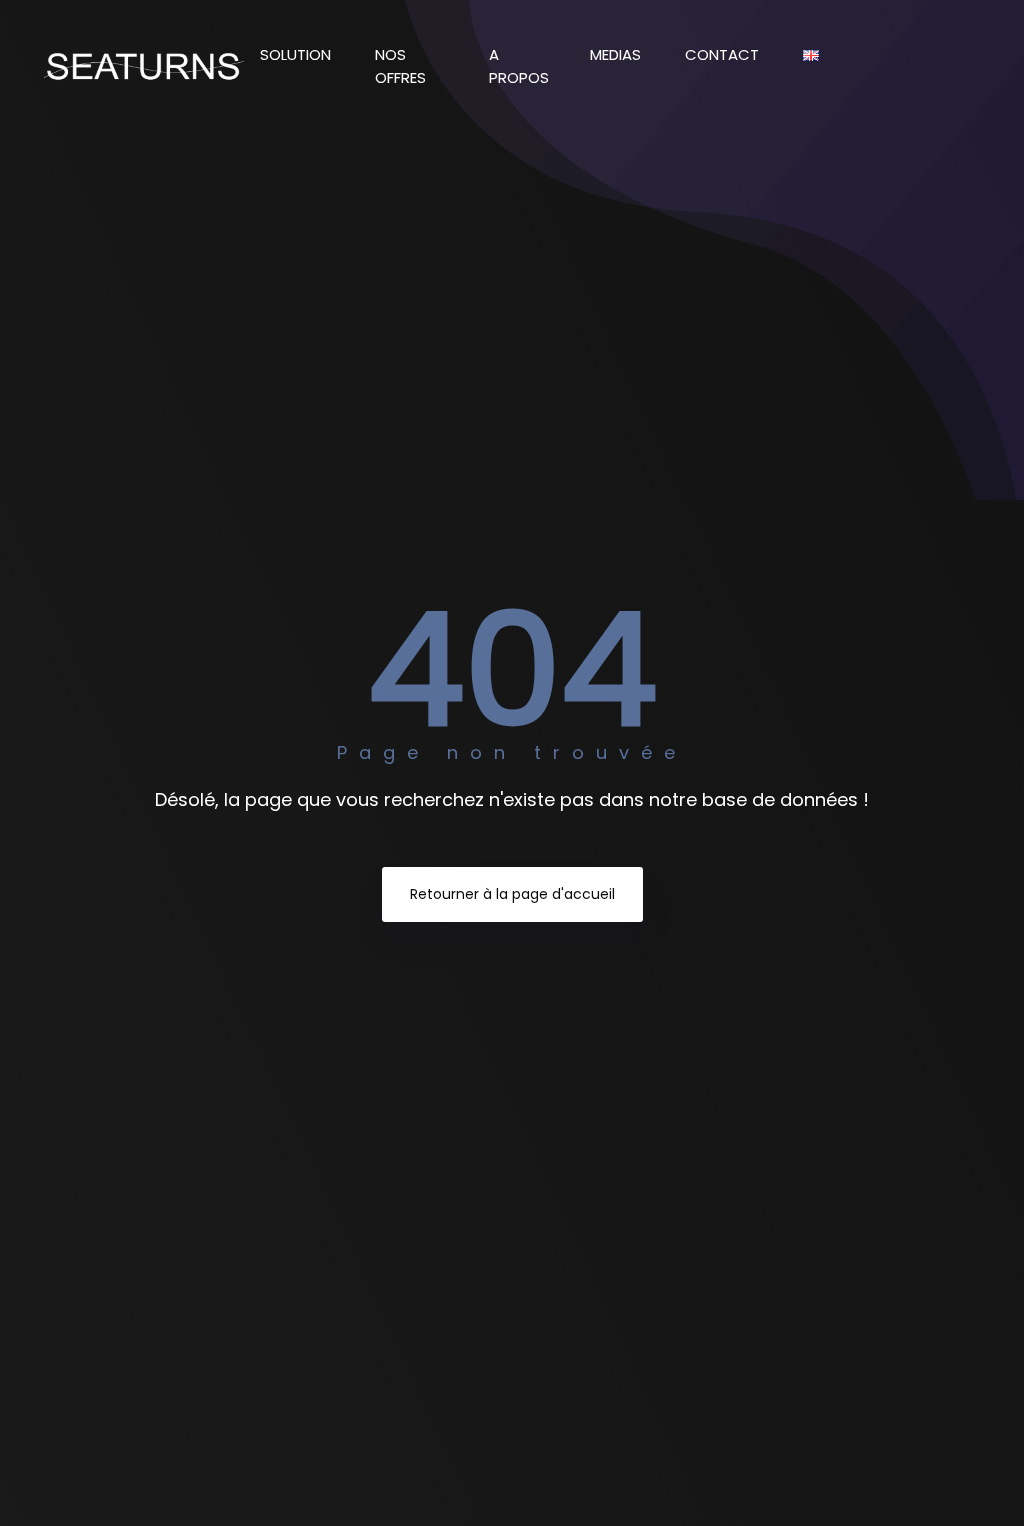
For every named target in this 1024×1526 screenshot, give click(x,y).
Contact (724, 54)
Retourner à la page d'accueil (512, 894)
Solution (297, 54)
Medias (617, 54)
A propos (519, 66)
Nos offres (402, 66)
